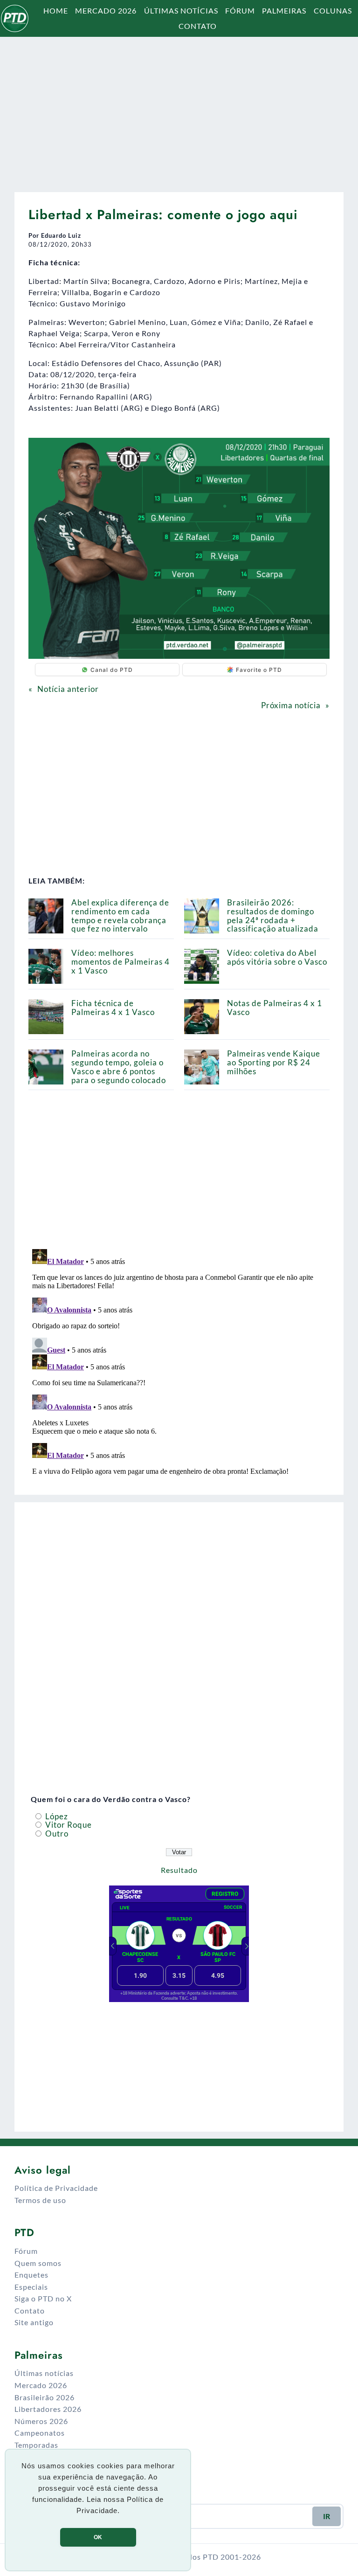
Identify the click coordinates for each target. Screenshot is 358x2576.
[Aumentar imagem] (317, 450)
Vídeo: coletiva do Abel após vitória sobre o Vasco (277, 957)
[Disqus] (179, 1362)
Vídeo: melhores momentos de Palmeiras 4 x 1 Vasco (120, 962)
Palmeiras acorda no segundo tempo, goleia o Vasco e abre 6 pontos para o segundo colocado (119, 1067)
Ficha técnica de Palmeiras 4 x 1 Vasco (113, 1008)
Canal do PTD (112, 670)
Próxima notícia (291, 705)
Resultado (179, 1870)
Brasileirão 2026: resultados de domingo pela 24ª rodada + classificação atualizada (273, 915)
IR (327, 2516)
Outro (56, 1834)
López (56, 1816)
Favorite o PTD (259, 670)
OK (98, 2537)
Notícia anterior (68, 689)
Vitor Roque (68, 1825)
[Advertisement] (179, 110)
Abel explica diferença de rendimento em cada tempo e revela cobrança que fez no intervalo (120, 915)
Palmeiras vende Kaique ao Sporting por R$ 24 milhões (274, 1062)
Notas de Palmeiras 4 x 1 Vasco (275, 1008)
